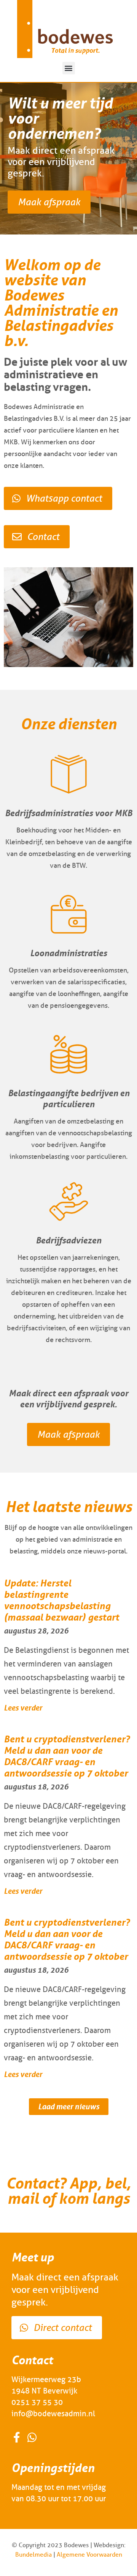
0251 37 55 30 (37, 2402)
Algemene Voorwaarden (89, 2555)
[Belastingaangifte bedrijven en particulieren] (69, 1054)
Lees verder (23, 1708)
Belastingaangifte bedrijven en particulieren (69, 1098)
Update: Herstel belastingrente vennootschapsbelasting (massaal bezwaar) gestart (61, 1600)
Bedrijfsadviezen (68, 1240)
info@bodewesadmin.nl (53, 2414)
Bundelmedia (33, 2555)
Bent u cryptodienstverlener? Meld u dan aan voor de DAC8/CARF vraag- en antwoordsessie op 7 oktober (67, 1756)
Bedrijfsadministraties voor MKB (68, 813)
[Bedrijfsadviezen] (69, 1201)
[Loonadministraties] (69, 914)
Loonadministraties (68, 953)
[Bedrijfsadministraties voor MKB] (69, 774)
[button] (69, 68)
